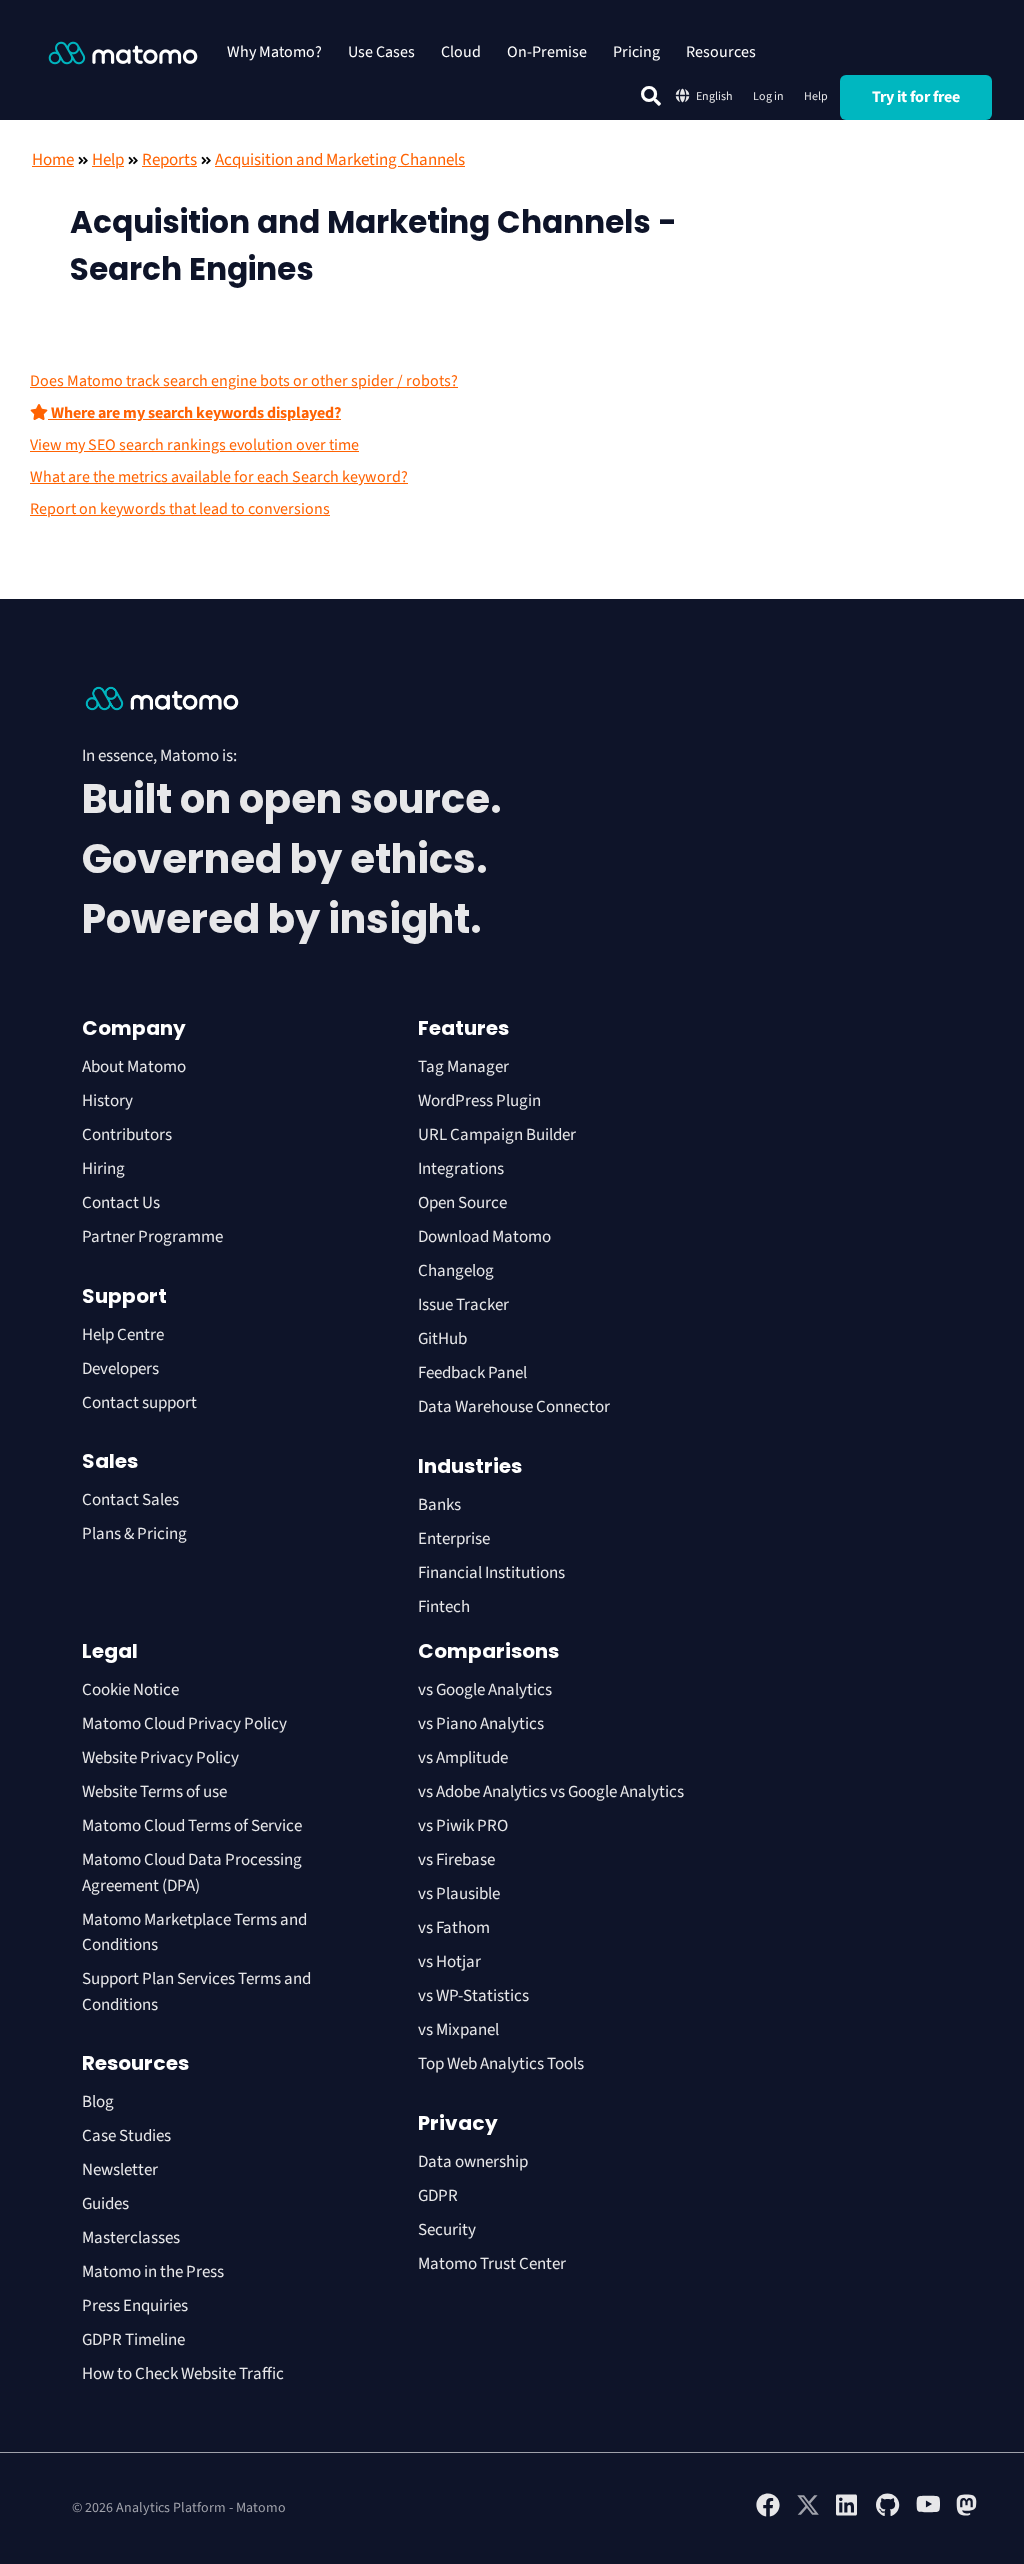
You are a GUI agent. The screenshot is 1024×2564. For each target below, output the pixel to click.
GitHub (442, 1339)
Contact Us (121, 1203)
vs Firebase (456, 1860)
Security (447, 2230)
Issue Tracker (463, 1305)
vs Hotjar (449, 1962)
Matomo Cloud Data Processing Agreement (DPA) (192, 1873)
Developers (120, 1369)
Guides (105, 2204)
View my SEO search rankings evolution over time (194, 445)
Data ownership (473, 2162)
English (714, 96)
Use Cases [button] (381, 52)
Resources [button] (721, 52)
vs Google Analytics (485, 1690)
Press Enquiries (135, 2306)
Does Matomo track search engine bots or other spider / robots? (244, 381)
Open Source (462, 1203)
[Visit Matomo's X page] (808, 2513)
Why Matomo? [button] (274, 52)
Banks (441, 1505)
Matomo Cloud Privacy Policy (184, 1724)
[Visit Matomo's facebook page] (768, 2513)
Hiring (103, 1169)
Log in (768, 96)
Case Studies (126, 2136)
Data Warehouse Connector (514, 1407)
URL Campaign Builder (497, 1135)
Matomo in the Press (153, 2272)
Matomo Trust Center (492, 2264)
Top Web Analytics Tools (501, 2064)
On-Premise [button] (547, 52)
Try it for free (916, 97)
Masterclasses (131, 2238)
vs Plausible (459, 1894)
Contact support (139, 1403)
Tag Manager (463, 1067)
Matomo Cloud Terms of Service (192, 1826)
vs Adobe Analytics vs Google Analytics (551, 1792)
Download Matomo (484, 1237)
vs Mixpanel (458, 2030)
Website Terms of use (154, 1792)
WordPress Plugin (479, 1101)
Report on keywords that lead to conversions (180, 509)
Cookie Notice (130, 1690)
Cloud (461, 52)
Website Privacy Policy (160, 1758)
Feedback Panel (472, 1373)
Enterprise (455, 1539)
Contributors (127, 1135)
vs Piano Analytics (481, 1724)
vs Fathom (454, 1928)
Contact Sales (130, 1500)
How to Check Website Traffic (183, 2374)
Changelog (456, 1271)
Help (816, 96)
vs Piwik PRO (463, 1826)
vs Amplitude (463, 1758)
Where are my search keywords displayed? (194, 413)
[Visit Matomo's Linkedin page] (848, 2513)
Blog (98, 2102)
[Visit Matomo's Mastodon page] (968, 2513)
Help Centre (123, 1335)
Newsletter (120, 2170)
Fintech (444, 1607)
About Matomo (134, 1067)
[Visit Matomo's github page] (888, 2513)
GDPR (438, 2196)
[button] (651, 96)
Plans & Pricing (134, 1534)
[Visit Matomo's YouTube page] (928, 2511)
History (107, 1101)
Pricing (636, 52)
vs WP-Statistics (473, 1996)
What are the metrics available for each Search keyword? (219, 477)
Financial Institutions (493, 1573)
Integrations (461, 1169)
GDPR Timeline (133, 2340)
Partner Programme (152, 1237)
